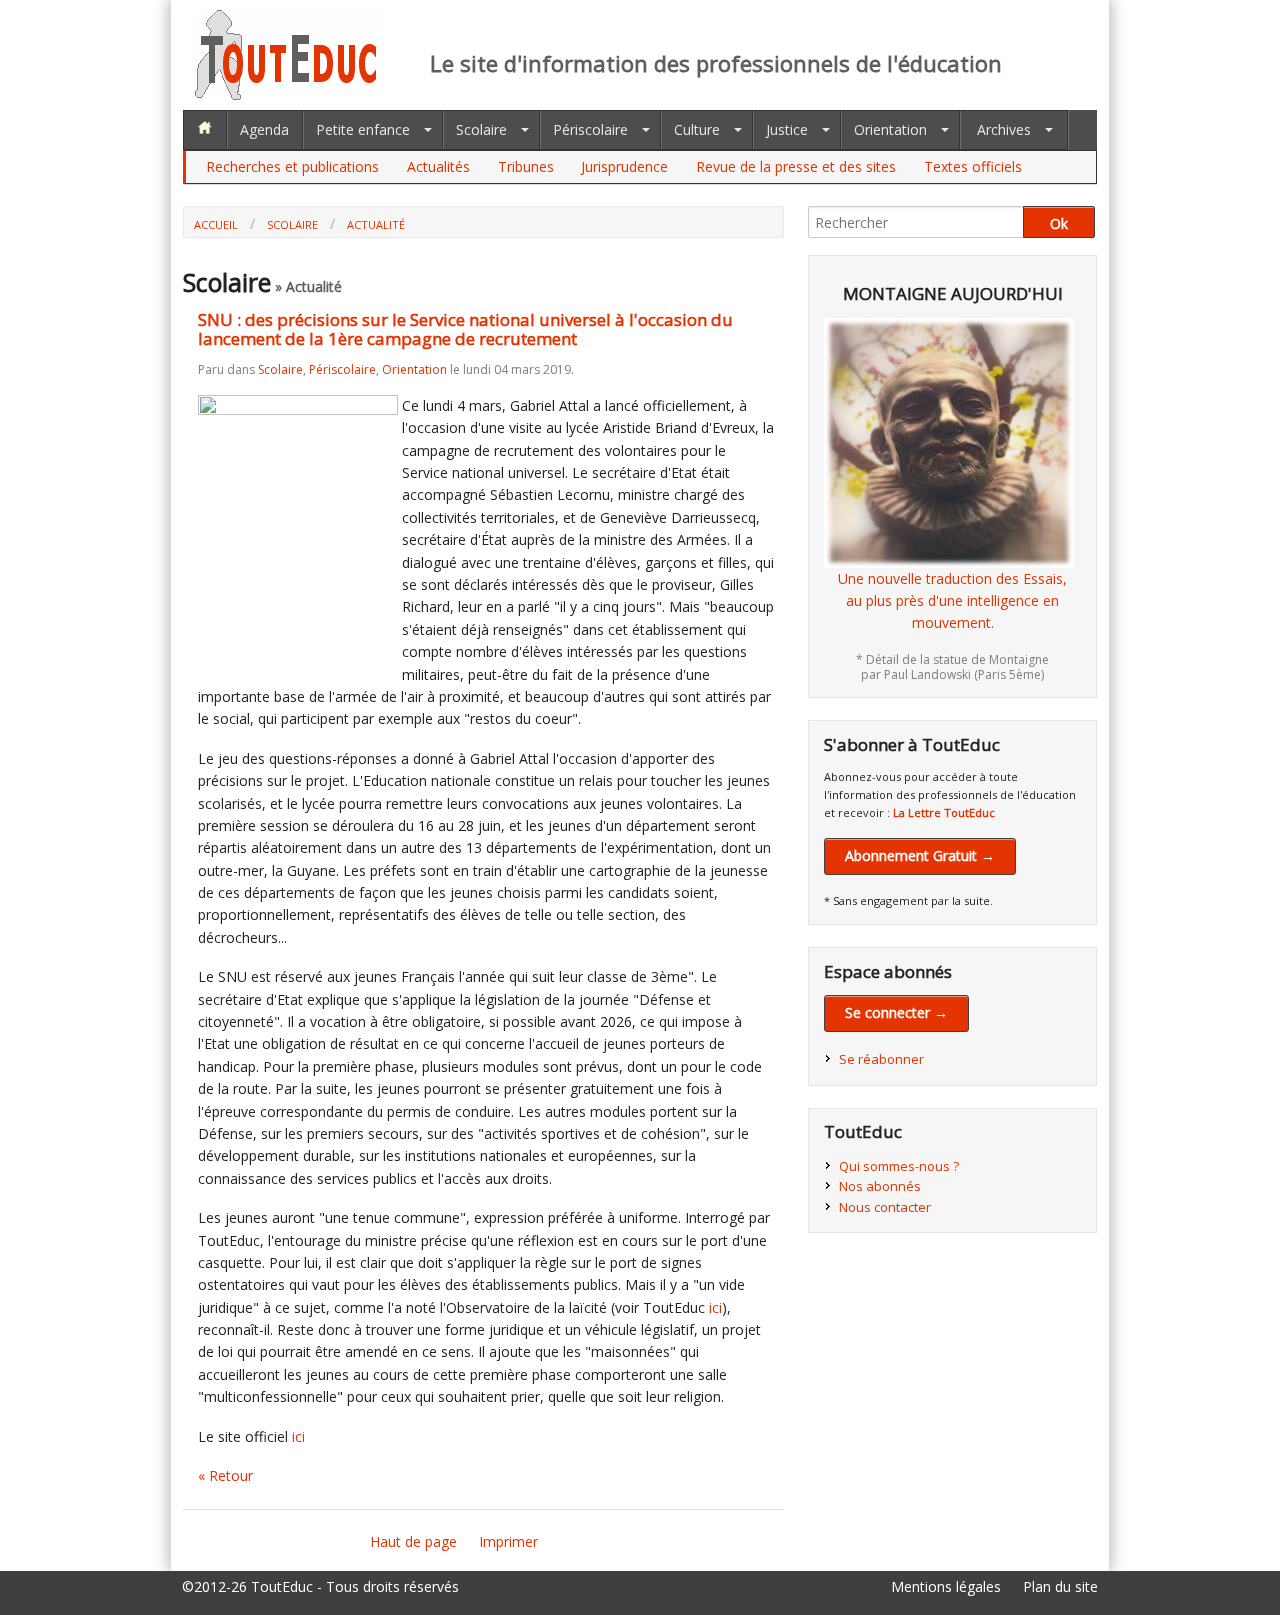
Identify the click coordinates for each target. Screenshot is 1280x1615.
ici (715, 1307)
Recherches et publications (292, 166)
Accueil (216, 224)
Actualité (376, 224)
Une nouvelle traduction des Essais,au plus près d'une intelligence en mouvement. (952, 601)
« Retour (225, 1475)
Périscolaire (590, 129)
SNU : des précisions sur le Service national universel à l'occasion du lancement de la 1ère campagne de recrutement (465, 329)
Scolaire (481, 129)
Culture (697, 129)
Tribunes (526, 166)
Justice (787, 129)
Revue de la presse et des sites (796, 166)
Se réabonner (881, 1059)
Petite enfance (363, 129)
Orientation (890, 129)
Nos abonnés (880, 1186)
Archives (1004, 129)
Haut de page (413, 1541)
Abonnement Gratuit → (920, 855)
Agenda (264, 129)
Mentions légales (946, 1586)
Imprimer (508, 1541)
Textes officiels (973, 166)
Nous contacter (885, 1207)
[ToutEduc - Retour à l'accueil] (290, 94)
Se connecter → (896, 1012)
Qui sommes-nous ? (899, 1166)
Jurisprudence (624, 166)
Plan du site (1060, 1586)
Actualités (438, 166)
